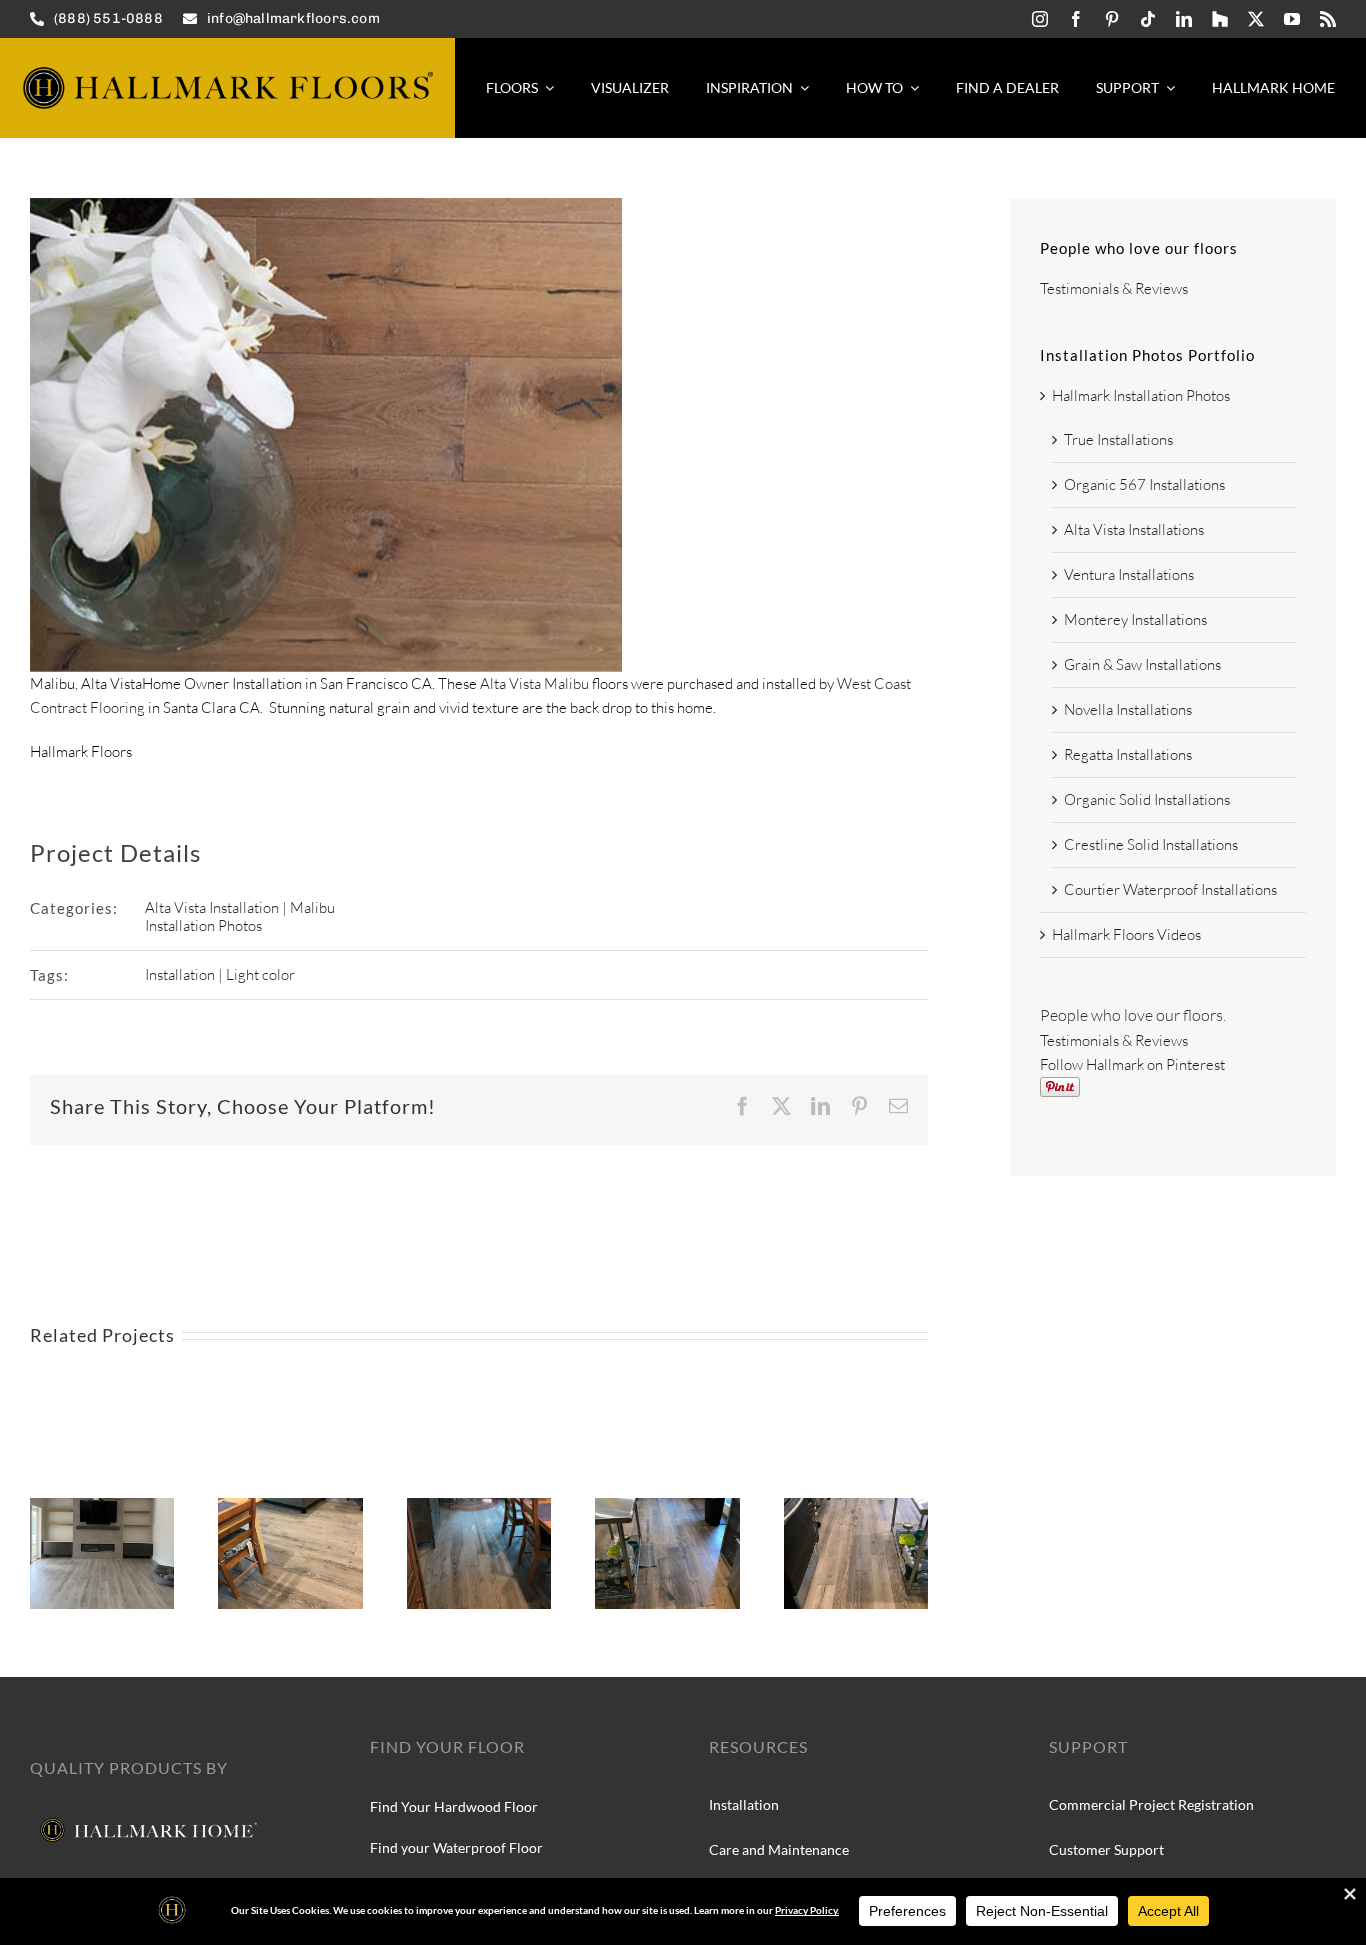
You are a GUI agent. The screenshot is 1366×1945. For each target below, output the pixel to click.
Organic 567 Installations (1144, 484)
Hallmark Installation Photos (1141, 395)
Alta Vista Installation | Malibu (240, 907)
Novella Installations (1128, 709)
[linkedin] (1184, 19)
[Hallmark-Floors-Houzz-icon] (1220, 19)
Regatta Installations (1128, 754)
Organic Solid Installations (1147, 799)
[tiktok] (1148, 19)
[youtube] (1292, 19)
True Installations (1118, 439)
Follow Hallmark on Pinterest (1132, 1064)
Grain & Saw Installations (1142, 664)
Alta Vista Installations (1134, 529)
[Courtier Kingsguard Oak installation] (102, 1507)
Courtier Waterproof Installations (1170, 889)
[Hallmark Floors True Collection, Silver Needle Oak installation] (667, 1507)
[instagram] (1040, 19)
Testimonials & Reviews (1114, 288)
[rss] (1328, 19)
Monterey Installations (1135, 619)
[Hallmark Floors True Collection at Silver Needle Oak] (856, 1507)
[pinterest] (1112, 19)
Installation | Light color (220, 974)
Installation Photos (203, 925)
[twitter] (1256, 19)
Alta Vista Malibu (534, 683)
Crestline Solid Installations (1151, 844)
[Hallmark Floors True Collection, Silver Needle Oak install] (479, 1507)
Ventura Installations (1129, 574)
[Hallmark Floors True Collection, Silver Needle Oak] (290, 1507)
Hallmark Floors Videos (1126, 934)
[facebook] (1076, 19)
